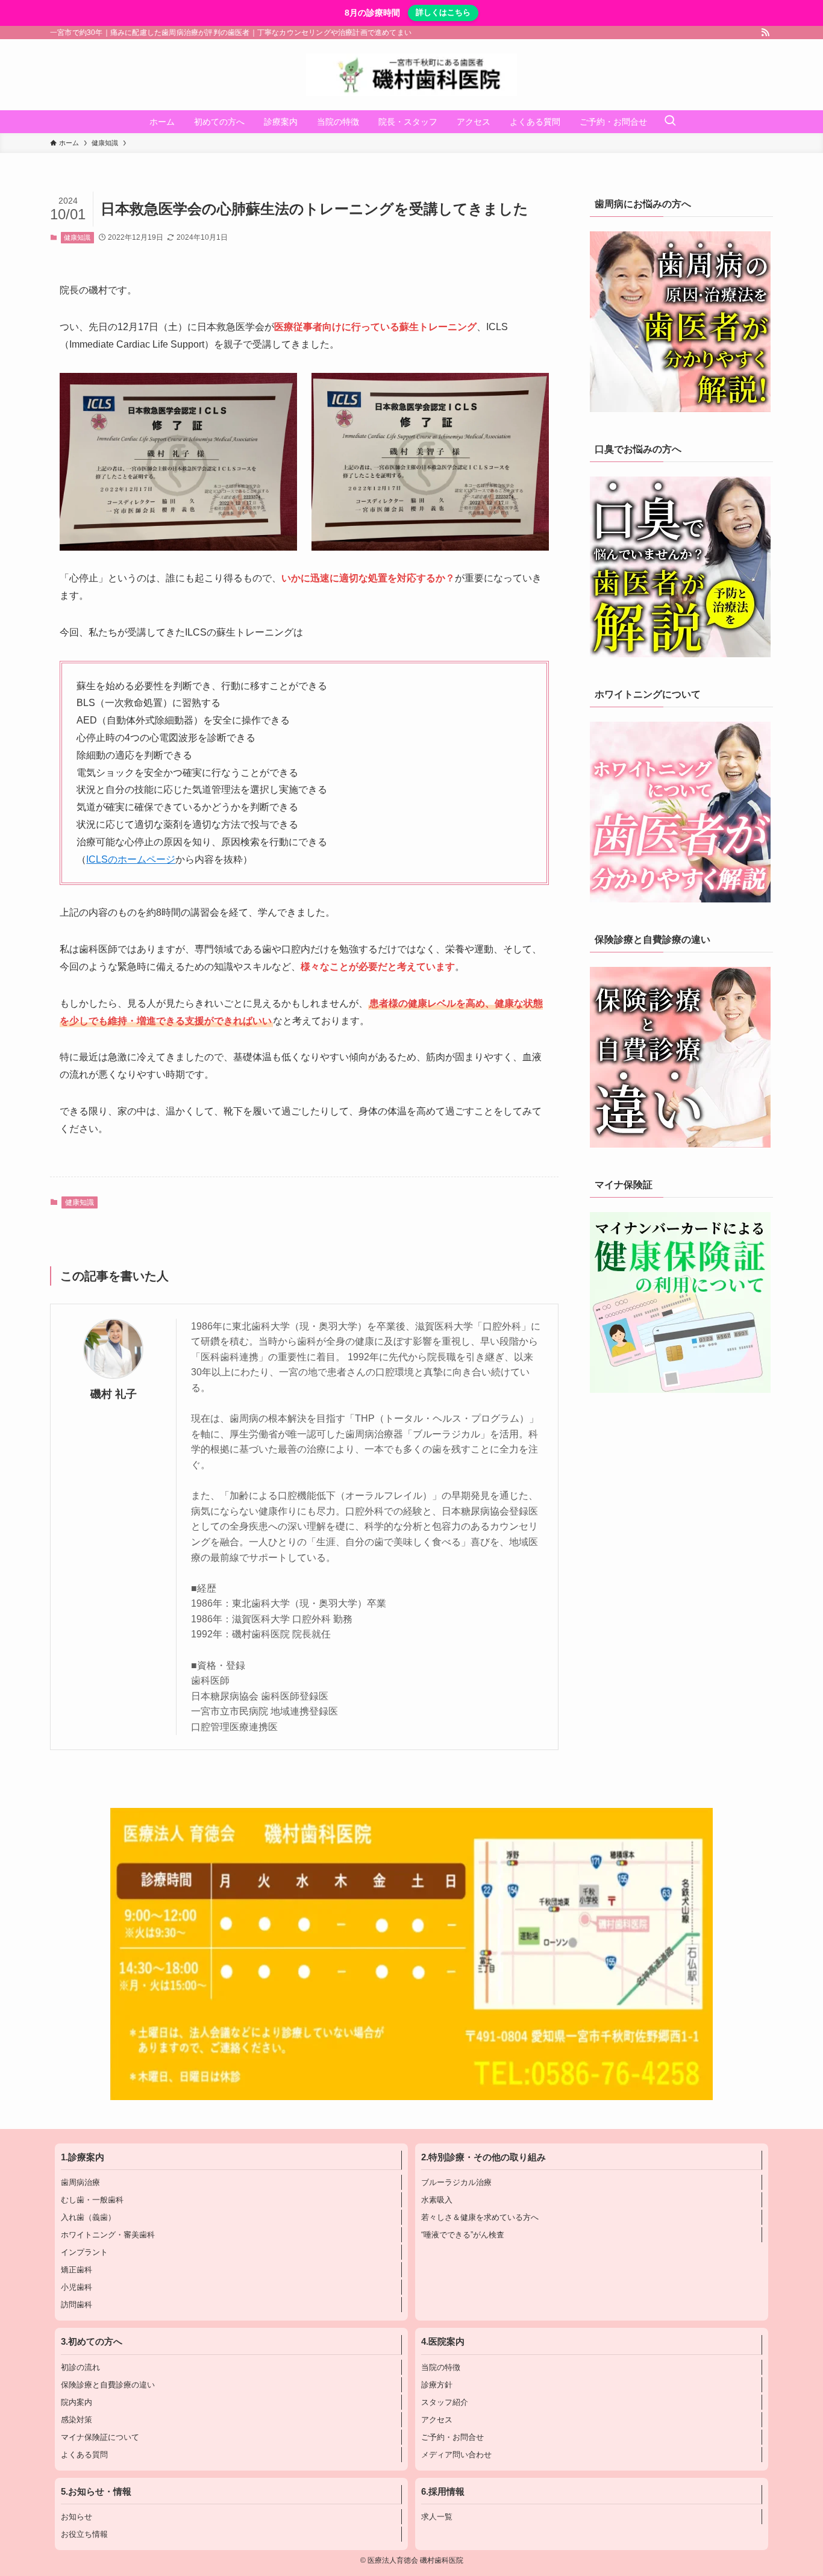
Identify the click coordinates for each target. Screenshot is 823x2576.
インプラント (84, 2252)
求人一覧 (437, 2517)
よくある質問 (84, 2455)
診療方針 (437, 2385)
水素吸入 (437, 2200)
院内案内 (77, 2402)
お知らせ (77, 2517)
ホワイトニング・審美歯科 (108, 2235)
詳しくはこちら (443, 12)
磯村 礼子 (114, 1394)
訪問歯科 (77, 2305)
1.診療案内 (83, 2157)
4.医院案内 (443, 2342)
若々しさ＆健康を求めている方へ (480, 2217)
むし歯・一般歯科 (92, 2200)
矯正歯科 (77, 2270)
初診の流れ (80, 2367)
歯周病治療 (80, 2182)
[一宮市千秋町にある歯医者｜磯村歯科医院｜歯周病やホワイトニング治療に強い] (411, 75)
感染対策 (77, 2420)
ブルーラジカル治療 (456, 2182)
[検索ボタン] (670, 122)
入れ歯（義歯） (88, 2217)
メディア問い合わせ (456, 2455)
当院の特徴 (441, 2367)
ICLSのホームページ (131, 859)
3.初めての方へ (92, 2342)
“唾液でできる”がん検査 (463, 2235)
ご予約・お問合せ (452, 2437)
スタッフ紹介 (445, 2402)
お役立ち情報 (84, 2534)
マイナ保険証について (100, 2437)
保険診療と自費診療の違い (108, 2385)
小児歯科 (77, 2287)
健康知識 (77, 237)
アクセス (437, 2420)
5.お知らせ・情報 (96, 2492)
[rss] (765, 33)
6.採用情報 (443, 2492)
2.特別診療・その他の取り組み (483, 2157)
